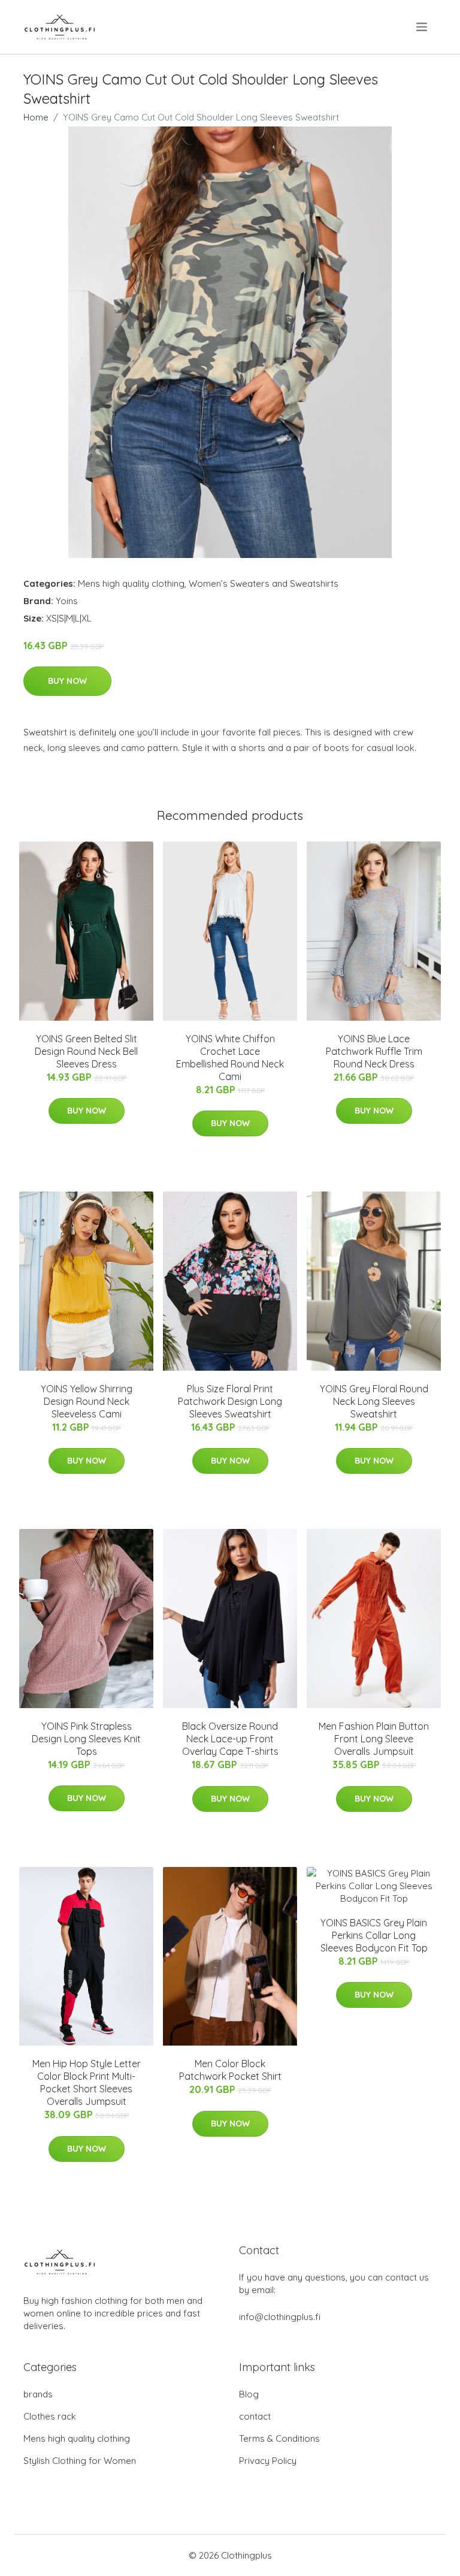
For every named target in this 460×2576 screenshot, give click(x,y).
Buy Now (67, 681)
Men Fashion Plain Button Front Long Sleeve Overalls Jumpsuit (374, 1739)
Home (36, 117)
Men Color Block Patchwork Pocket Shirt (230, 2070)
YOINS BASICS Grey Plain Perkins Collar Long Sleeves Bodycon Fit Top (374, 1935)
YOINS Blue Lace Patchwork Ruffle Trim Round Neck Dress (374, 1051)
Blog (249, 2394)
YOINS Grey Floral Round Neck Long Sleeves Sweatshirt (374, 1401)
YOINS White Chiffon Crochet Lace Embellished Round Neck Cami (230, 1058)
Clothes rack (50, 2416)
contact (255, 2416)
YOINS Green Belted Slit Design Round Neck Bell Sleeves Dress (86, 1051)
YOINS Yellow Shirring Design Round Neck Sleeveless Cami (87, 1401)
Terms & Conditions (279, 2438)
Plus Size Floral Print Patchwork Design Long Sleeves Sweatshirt (230, 1401)
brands (38, 2394)
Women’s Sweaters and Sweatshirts (264, 583)
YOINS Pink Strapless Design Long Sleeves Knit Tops (86, 1739)
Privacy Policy (268, 2461)
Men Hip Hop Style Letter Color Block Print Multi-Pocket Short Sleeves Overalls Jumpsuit (87, 2082)
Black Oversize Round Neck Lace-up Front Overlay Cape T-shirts (230, 1739)
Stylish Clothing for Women (80, 2461)
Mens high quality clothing (131, 583)
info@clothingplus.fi (280, 2317)
